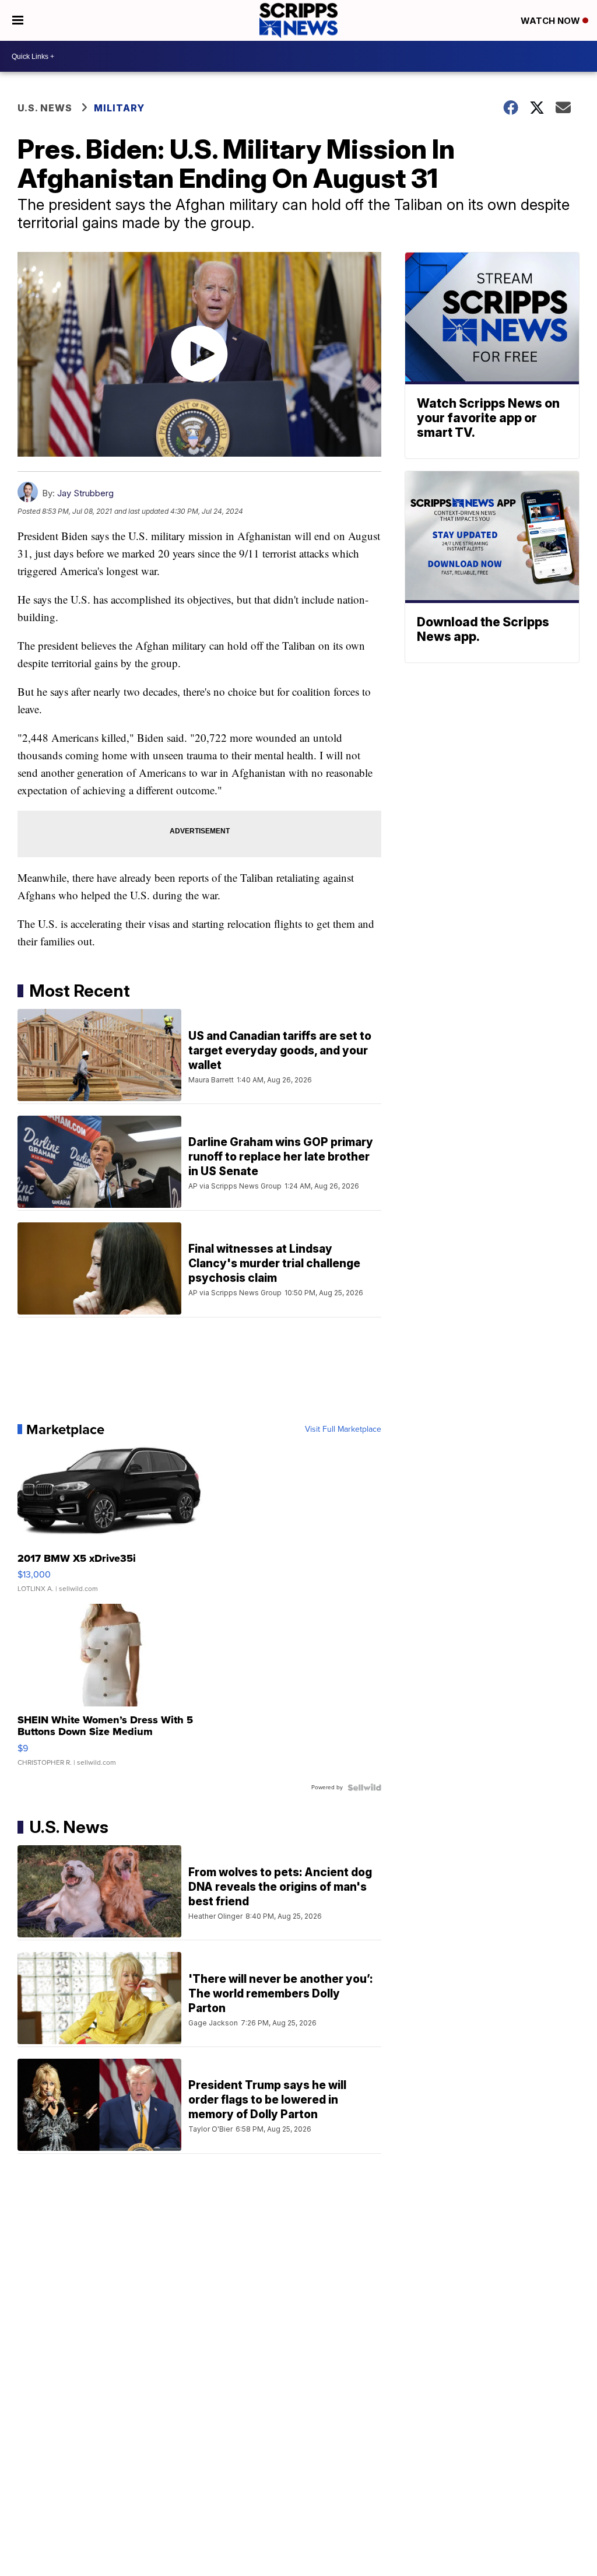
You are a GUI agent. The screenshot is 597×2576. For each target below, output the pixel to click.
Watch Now (552, 21)
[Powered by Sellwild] (364, 1788)
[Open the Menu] (18, 20)
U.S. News (45, 108)
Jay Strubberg (85, 493)
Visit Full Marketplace (343, 1429)
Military (119, 108)
